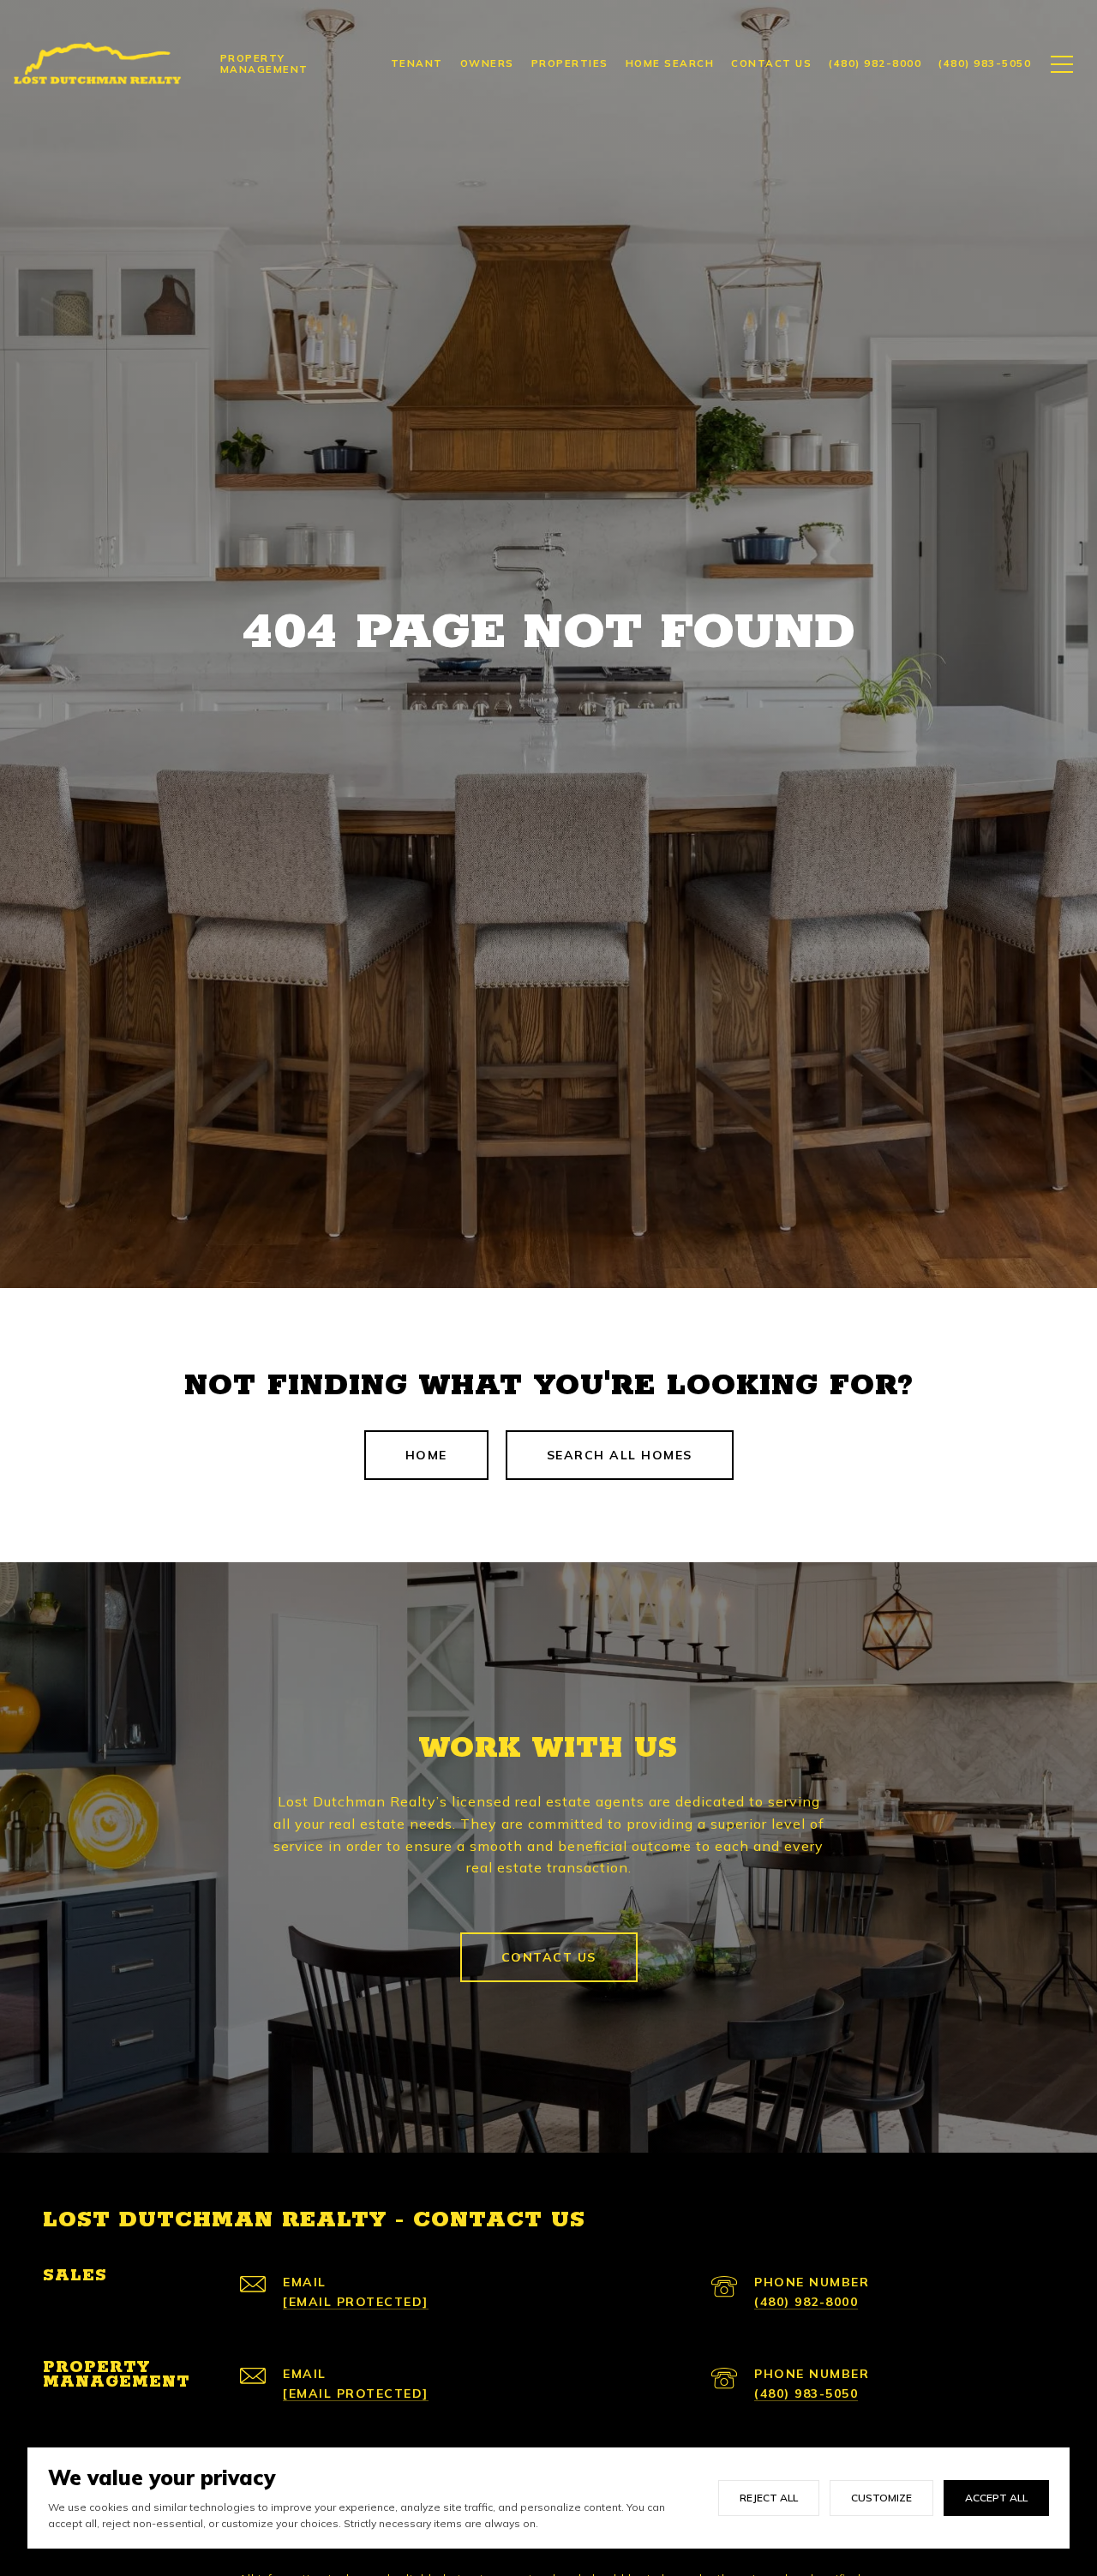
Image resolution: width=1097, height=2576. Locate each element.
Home (426, 1455)
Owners (487, 63)
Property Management (264, 63)
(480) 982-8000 (806, 2302)
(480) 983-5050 (806, 2393)
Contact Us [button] (549, 1957)
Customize (881, 2498)
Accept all (996, 2498)
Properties (570, 63)
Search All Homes (620, 1455)
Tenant (417, 63)
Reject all (769, 2498)
